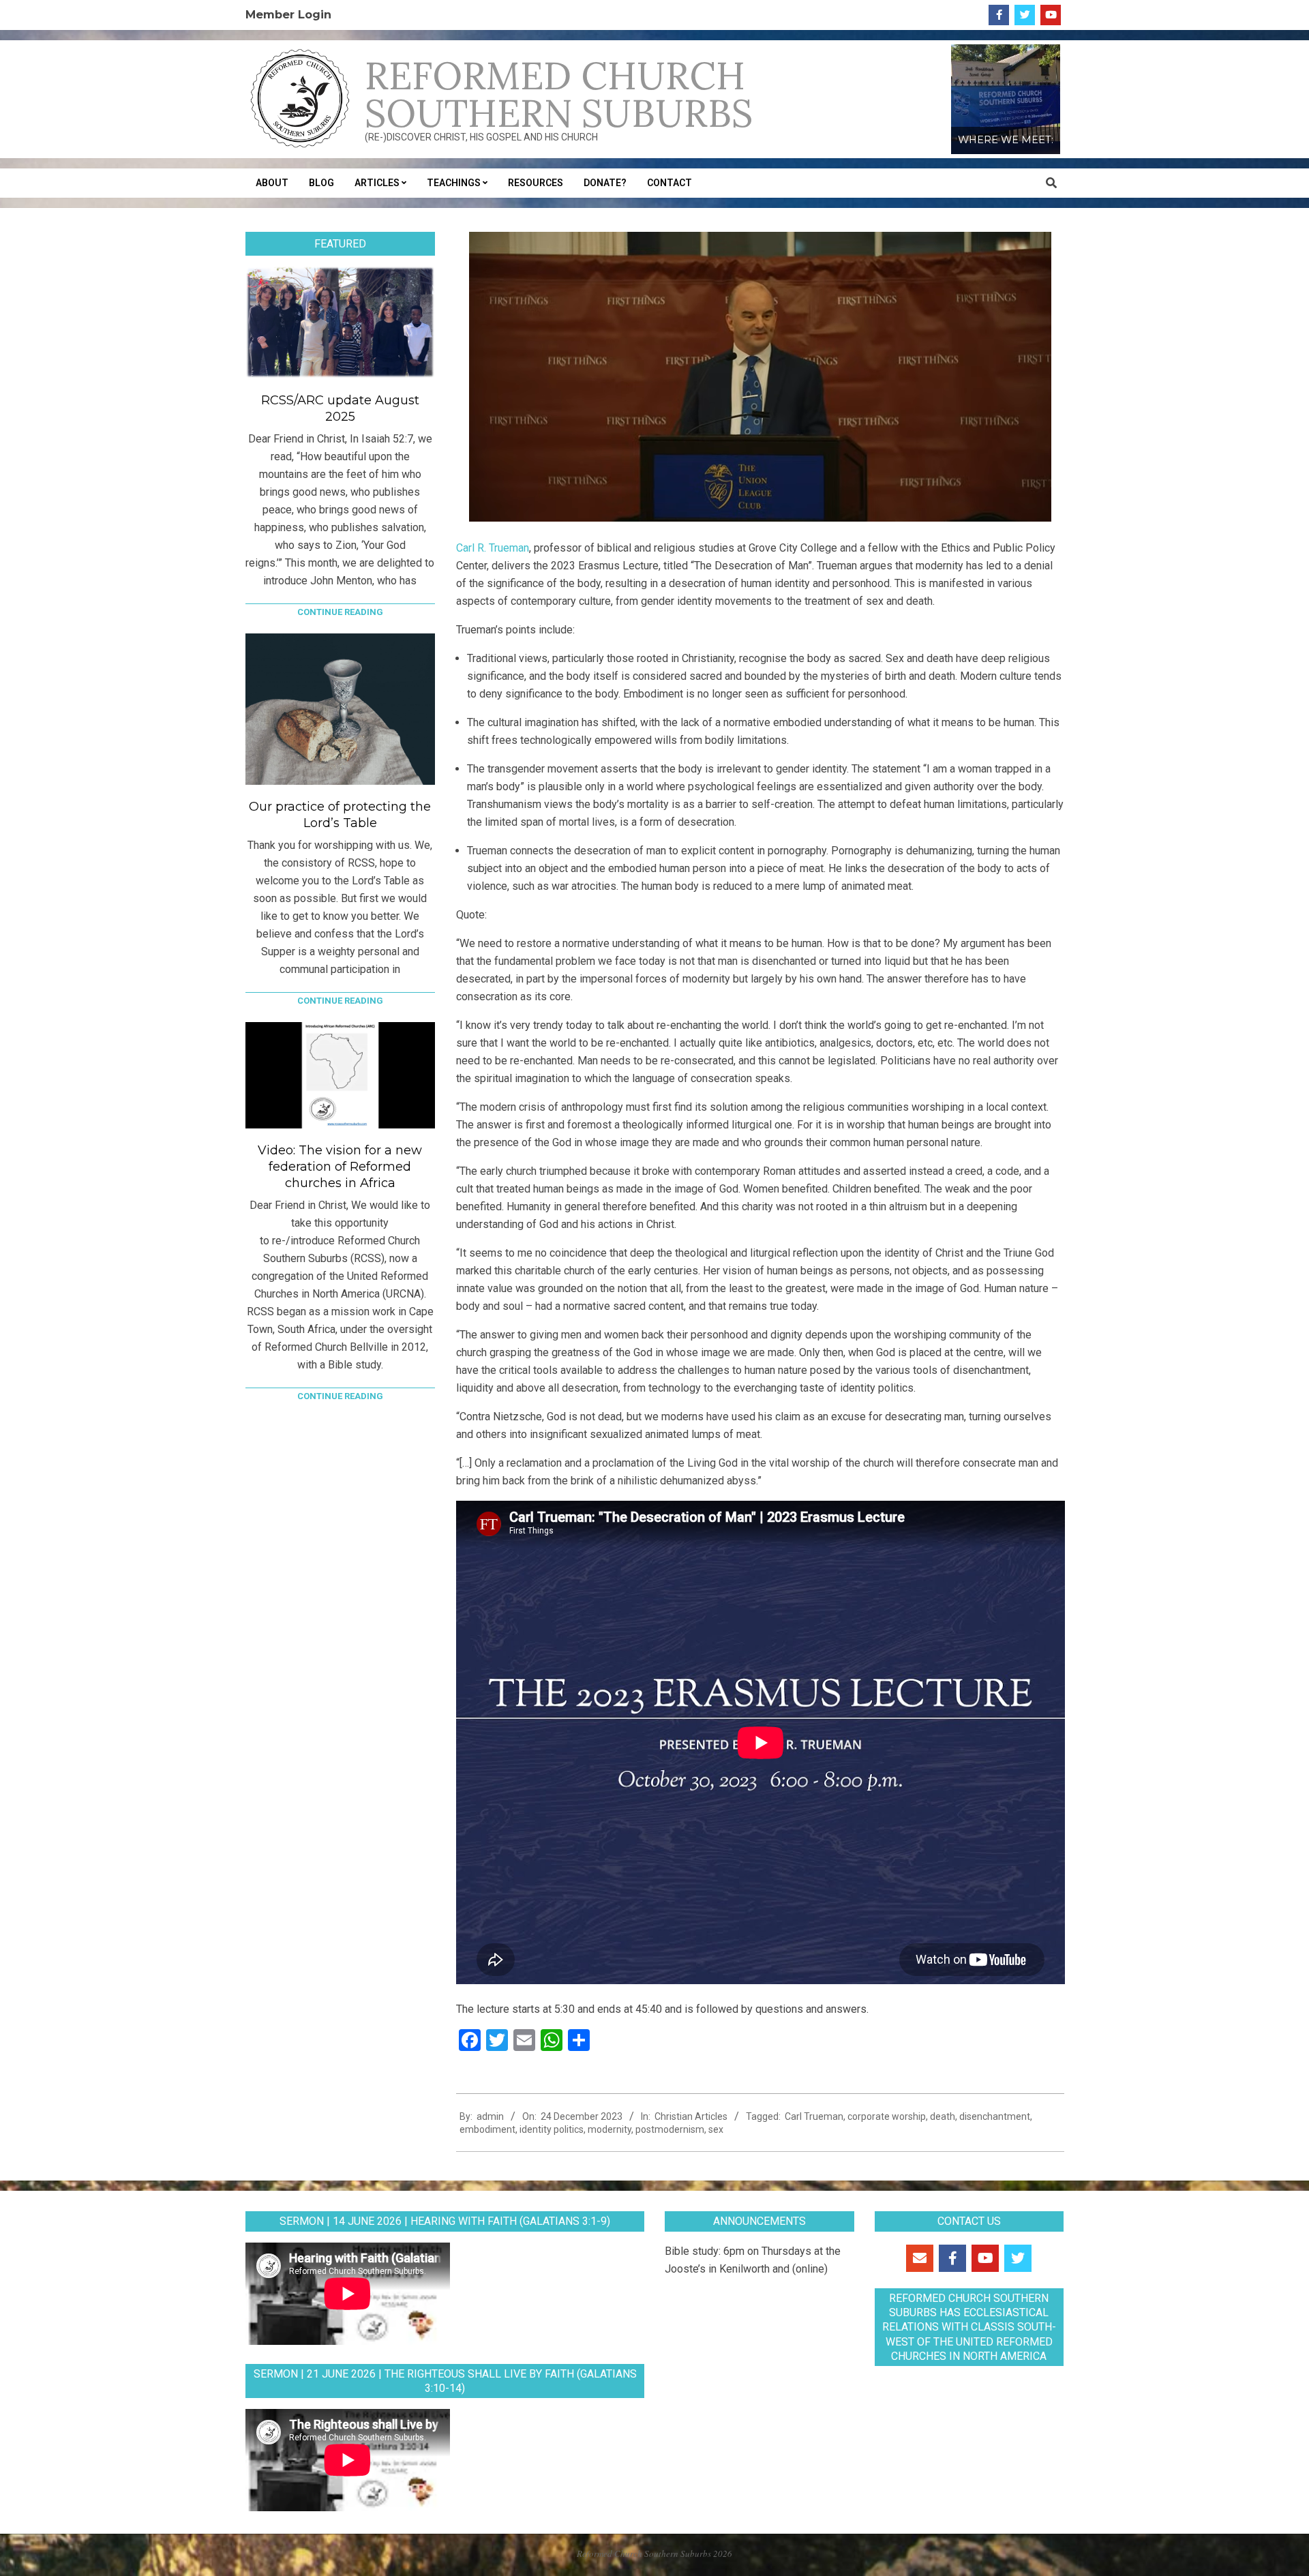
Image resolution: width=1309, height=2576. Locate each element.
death (943, 2116)
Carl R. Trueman (493, 548)
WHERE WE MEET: (1006, 140)
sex (716, 2129)
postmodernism (670, 2129)
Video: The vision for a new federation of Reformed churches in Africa (340, 1167)
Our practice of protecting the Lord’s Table (340, 815)
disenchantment (995, 2116)
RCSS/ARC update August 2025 (340, 408)
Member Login (288, 14)
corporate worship (887, 2116)
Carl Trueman (814, 2116)
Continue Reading (340, 612)
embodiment (487, 2129)
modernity (610, 2129)
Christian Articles (691, 2116)
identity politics (552, 2129)
